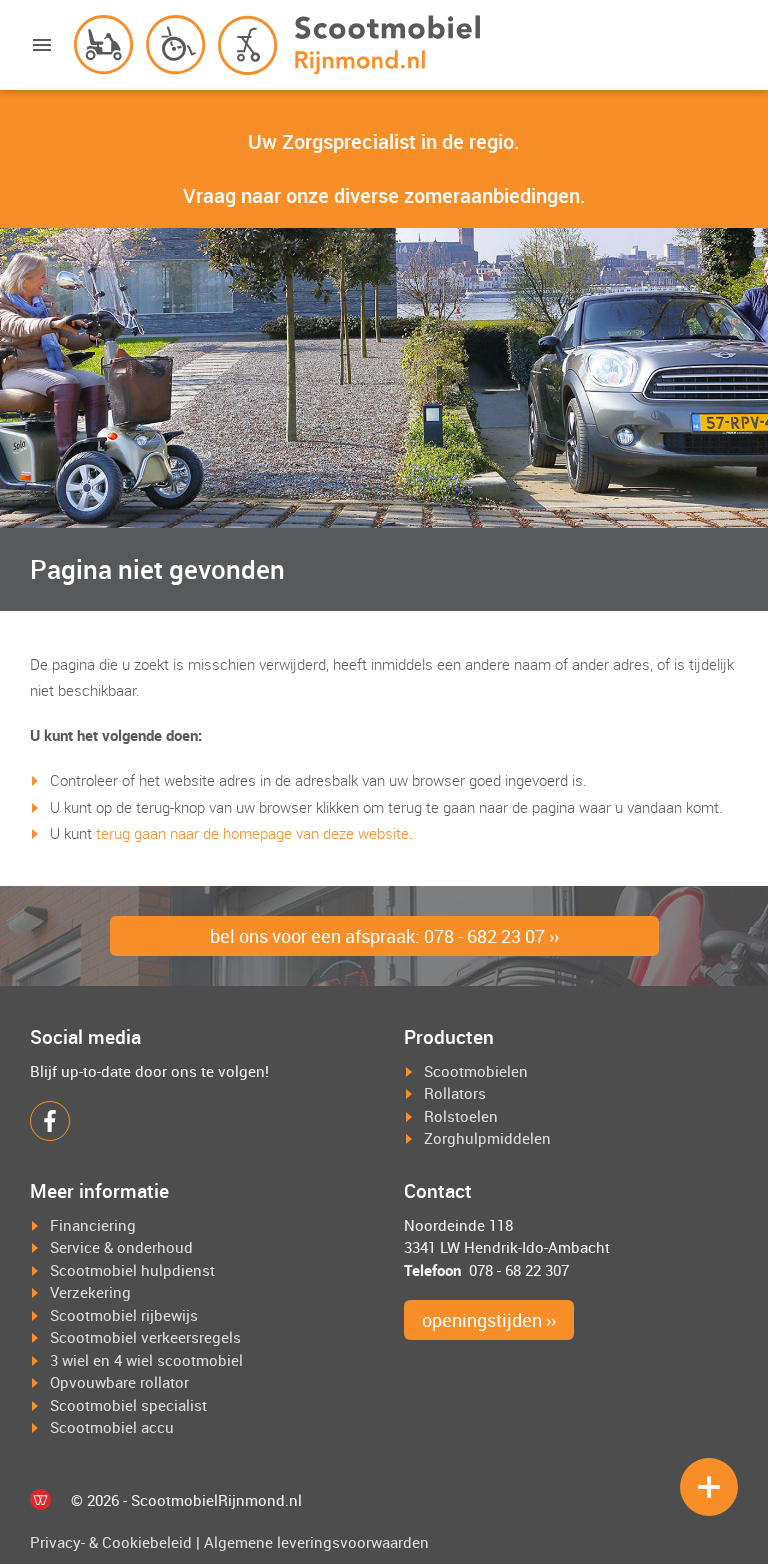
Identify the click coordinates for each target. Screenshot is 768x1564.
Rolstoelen (461, 1116)
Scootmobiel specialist (128, 1405)
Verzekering (90, 1292)
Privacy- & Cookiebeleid (111, 1542)
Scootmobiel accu (112, 1427)
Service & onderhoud (121, 1247)
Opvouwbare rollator (119, 1382)
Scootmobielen (476, 1071)
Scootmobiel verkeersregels (145, 1337)
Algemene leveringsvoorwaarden (316, 1542)
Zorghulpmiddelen (487, 1138)
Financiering (93, 1225)
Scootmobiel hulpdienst (132, 1270)
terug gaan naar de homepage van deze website (252, 833)
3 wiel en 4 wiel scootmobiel (146, 1360)
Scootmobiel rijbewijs (124, 1315)
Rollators (455, 1093)
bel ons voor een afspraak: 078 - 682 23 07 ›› (384, 936)
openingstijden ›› (489, 1320)
